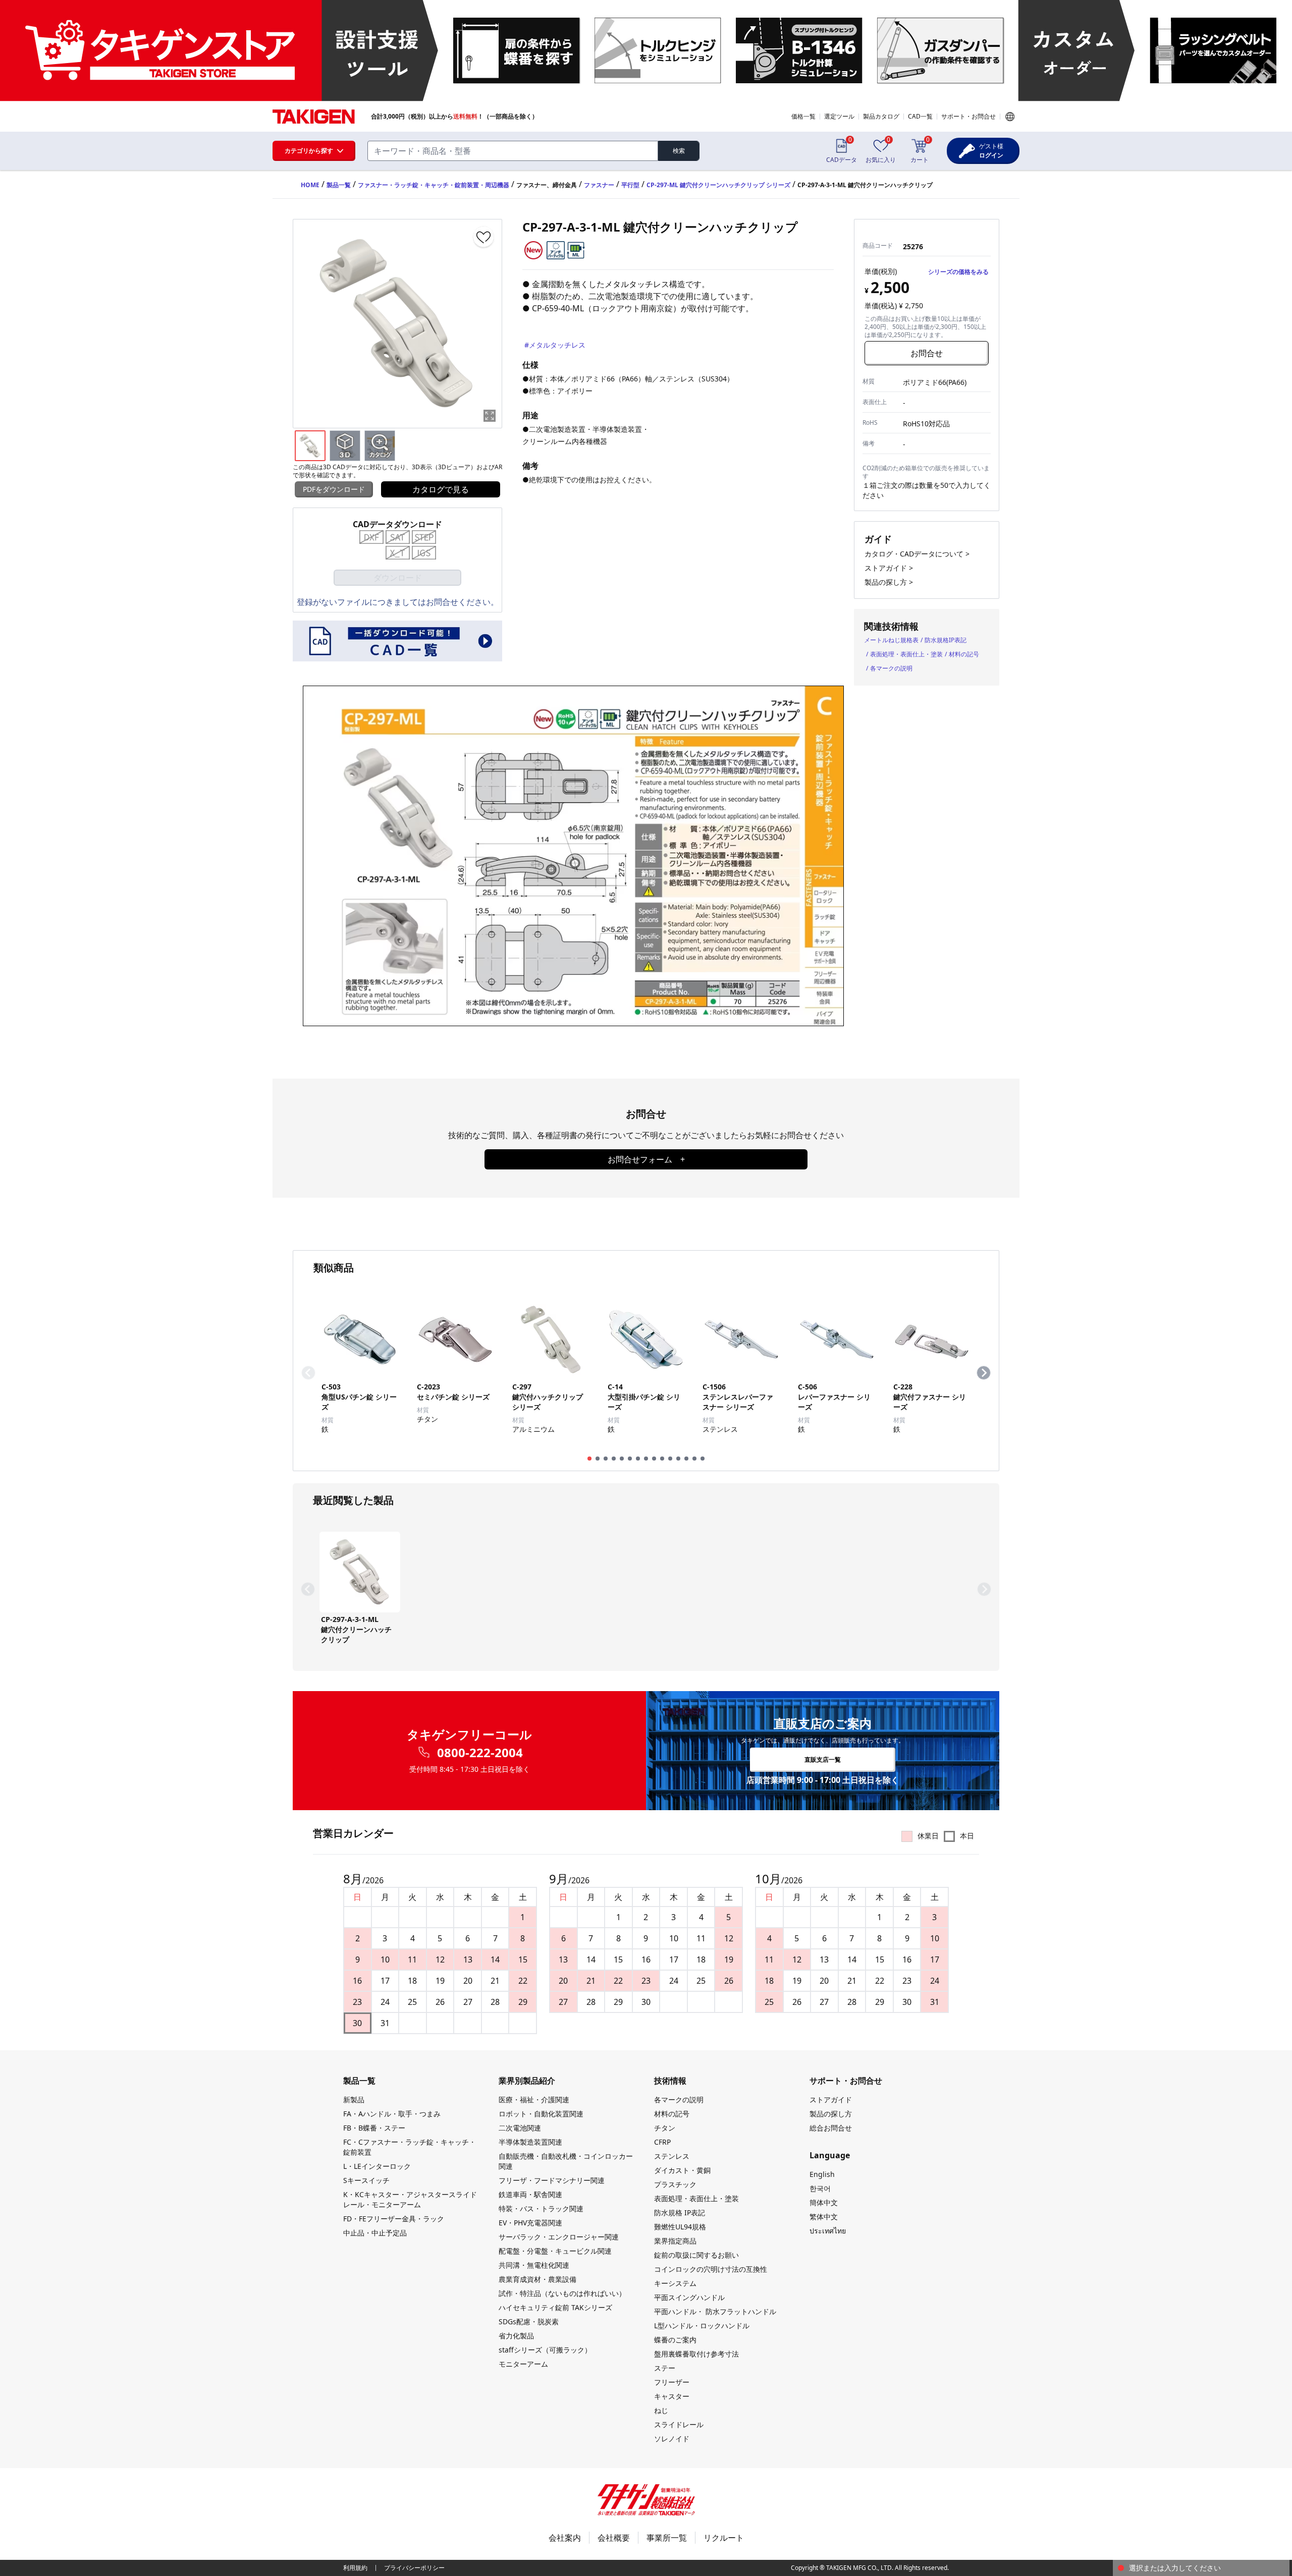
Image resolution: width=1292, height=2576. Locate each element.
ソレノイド (672, 2439)
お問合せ (927, 353)
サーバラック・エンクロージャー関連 (559, 2237)
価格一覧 (803, 116)
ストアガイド (831, 2099)
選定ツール (839, 116)
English (822, 2174)
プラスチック (675, 2184)
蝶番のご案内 (675, 2340)
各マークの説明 (891, 668)
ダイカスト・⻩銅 (682, 2170)
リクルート (724, 2538)
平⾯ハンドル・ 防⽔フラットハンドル (715, 2311)
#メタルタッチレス (555, 345)
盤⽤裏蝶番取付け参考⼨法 (696, 2354)
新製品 (354, 2099)
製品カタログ (881, 116)
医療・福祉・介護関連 (534, 2099)
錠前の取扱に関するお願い (696, 2255)
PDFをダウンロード (334, 489)
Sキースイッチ (366, 2180)
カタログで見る (441, 489)
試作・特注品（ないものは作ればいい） (562, 2293)
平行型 (630, 185)
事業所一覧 (667, 2538)
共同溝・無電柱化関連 (534, 2265)
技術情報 (670, 2081)
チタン (665, 2128)
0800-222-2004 (480, 1753)
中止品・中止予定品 (375, 2233)
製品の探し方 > (889, 582)
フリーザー (672, 2382)
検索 (679, 151)
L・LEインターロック (377, 2166)
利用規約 (355, 2568)
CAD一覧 (920, 116)
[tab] (589, 1459)
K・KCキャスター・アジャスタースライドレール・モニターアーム (410, 2199)
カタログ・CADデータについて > (917, 554)
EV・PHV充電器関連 (530, 2223)
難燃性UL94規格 (680, 2227)
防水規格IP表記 (946, 640)
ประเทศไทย (828, 2231)
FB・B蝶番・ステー (374, 2128)
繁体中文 (824, 2217)
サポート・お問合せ (968, 116)
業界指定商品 (675, 2241)
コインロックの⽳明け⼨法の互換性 (711, 2269)
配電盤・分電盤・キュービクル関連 (555, 2251)
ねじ (661, 2410)
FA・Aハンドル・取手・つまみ (392, 2114)
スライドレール (679, 2424)
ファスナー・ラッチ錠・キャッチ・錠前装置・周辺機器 (434, 185)
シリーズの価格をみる (958, 272)
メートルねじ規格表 (891, 640)
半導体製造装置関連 (530, 2142)
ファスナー (599, 185)
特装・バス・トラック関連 (541, 2208)
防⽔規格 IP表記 (680, 2213)
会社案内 (565, 2538)
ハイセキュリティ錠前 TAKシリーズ (555, 2307)
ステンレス (672, 2156)
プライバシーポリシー (414, 2568)
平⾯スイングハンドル (689, 2297)
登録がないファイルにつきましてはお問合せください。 (398, 602)
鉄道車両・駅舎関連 (530, 2194)
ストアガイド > (889, 568)
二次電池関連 (520, 2128)
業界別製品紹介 (527, 2081)
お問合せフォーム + (646, 1159)
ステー (665, 2368)
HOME (310, 185)
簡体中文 (824, 2202)
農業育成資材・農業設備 (537, 2279)
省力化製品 (516, 2336)
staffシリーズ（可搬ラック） (545, 2350)
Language (1010, 117)
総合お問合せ (831, 2128)
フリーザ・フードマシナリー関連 (552, 2180)
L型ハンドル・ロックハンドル (702, 2326)
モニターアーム (523, 2364)
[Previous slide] (308, 1373)
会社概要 (614, 2538)
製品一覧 (339, 185)
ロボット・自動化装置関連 (541, 2114)
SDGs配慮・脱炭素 (529, 2321)
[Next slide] (984, 1373)
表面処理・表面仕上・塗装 (906, 654)
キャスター (672, 2396)
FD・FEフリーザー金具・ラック (394, 2219)
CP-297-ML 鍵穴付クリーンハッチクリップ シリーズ (718, 185)
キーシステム (675, 2283)
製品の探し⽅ (831, 2114)
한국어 (820, 2188)
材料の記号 (964, 654)
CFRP (662, 2142)
